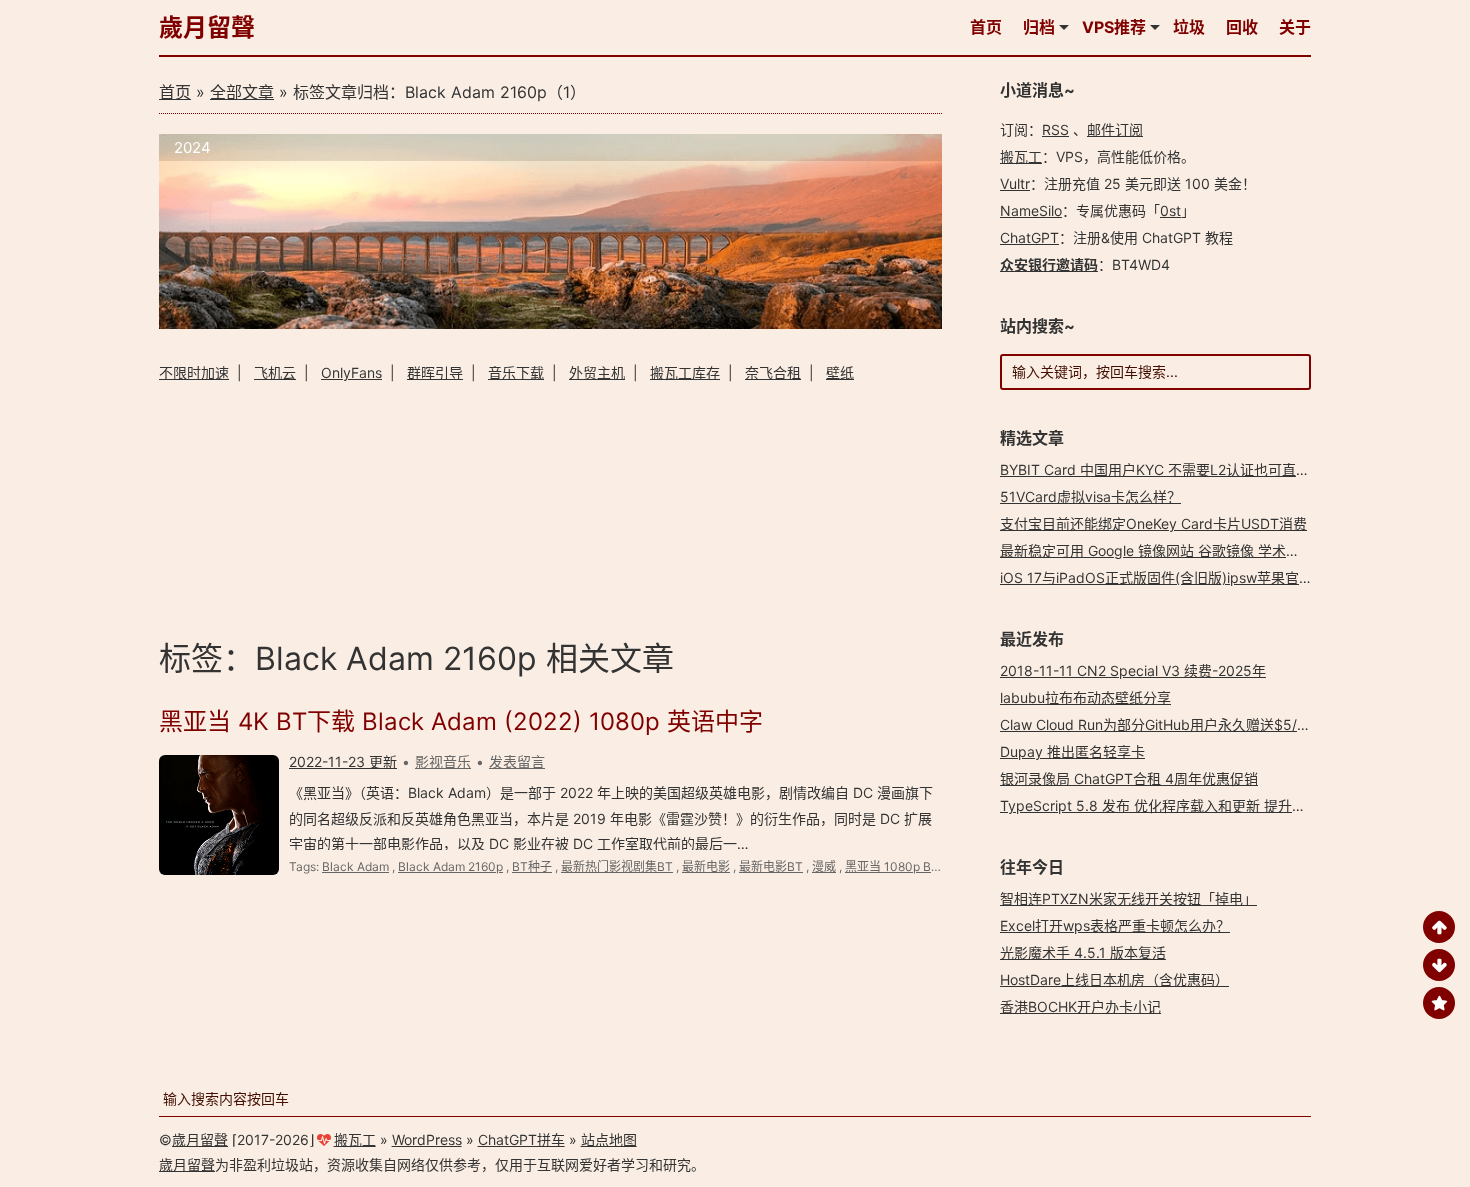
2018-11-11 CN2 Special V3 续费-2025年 (1133, 670)
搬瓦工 (1021, 156)
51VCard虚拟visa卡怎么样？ (1090, 496)
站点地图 (609, 1139)
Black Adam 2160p (450, 866)
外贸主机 (597, 372)
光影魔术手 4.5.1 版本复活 (1083, 952)
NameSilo (1031, 210)
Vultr (1015, 183)
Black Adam (355, 866)
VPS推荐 (1114, 27)
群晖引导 (435, 372)
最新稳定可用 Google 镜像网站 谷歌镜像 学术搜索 (1157, 550)
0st (1170, 210)
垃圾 (1189, 27)
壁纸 (840, 372)
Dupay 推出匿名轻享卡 (1072, 751)
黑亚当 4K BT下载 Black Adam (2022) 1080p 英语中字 (461, 721)
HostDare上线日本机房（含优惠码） (1114, 979)
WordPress (427, 1139)
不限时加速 (194, 372)
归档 (1039, 27)
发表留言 (517, 761)
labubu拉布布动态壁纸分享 (1085, 697)
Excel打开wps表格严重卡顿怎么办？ (1115, 925)
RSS (1055, 129)
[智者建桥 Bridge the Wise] (550, 323)
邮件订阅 (1115, 129)
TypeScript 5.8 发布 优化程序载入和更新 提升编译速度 (1174, 805)
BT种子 (532, 866)
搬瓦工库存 (685, 372)
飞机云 (275, 372)
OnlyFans (351, 372)
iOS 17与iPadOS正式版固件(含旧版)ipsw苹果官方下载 (1170, 577)
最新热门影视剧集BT (617, 866)
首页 (986, 27)
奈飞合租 (773, 372)
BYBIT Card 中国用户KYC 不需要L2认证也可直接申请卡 (1176, 469)
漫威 (824, 866)
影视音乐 (443, 761)
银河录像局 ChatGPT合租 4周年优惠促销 (1129, 778)
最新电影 (706, 866)
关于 (1295, 27)
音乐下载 (516, 372)
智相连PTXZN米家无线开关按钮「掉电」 (1128, 898)
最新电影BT (771, 866)
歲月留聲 (207, 27)
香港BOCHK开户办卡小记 (1080, 1006)
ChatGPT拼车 (521, 1139)
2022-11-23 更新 (343, 761)
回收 (1242, 27)
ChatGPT (1029, 237)
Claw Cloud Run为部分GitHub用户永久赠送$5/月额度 (1169, 724)
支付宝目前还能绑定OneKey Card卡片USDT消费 (1153, 523)
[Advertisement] (550, 507)
